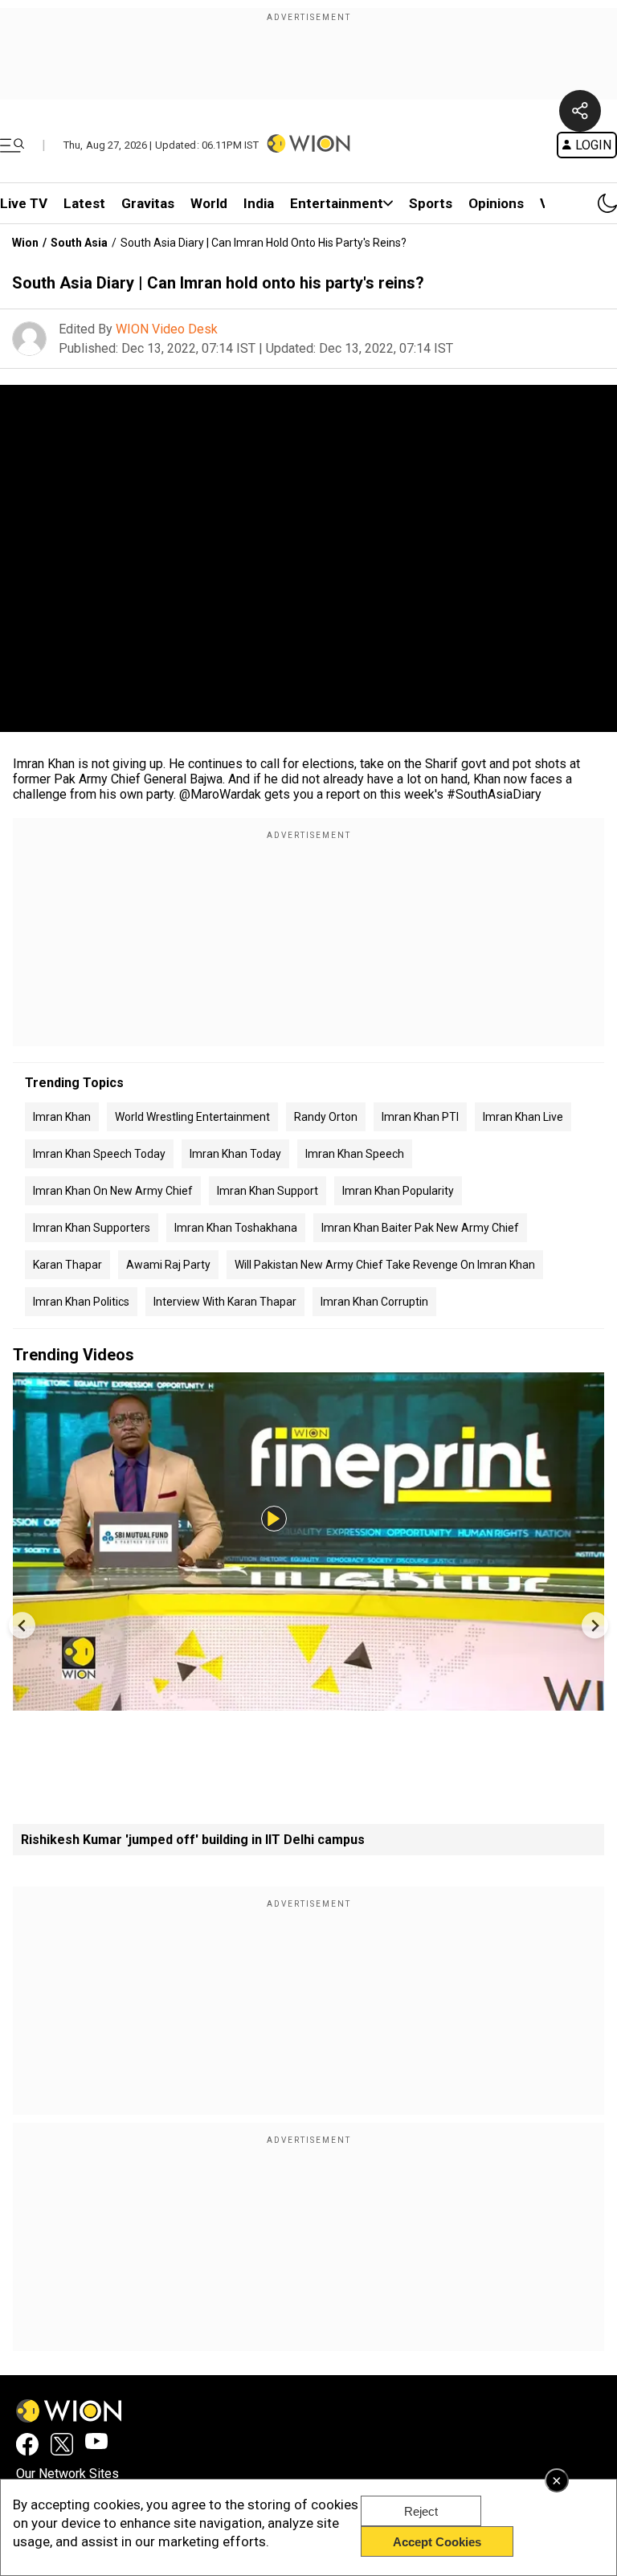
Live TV (24, 203)
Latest (84, 203)
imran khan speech (355, 1154)
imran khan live (523, 1117)
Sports (431, 203)
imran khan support (268, 1191)
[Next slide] (595, 1625)
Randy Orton (326, 1117)
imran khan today (235, 1154)
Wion (25, 243)
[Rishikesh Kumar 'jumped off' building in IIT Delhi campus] (308, 1703)
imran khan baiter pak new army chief (420, 1228)
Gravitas (148, 203)
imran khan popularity (398, 1191)
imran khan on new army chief (113, 1191)
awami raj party (168, 1265)
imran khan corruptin (374, 1302)
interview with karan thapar (225, 1302)
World (209, 203)
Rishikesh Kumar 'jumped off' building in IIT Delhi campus (193, 1840)
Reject (421, 2511)
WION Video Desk (167, 329)
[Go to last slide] (22, 1625)
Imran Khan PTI (420, 1117)
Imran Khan (62, 1117)
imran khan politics (81, 1302)
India (259, 203)
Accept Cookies (437, 2542)
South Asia (79, 243)
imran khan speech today (99, 1154)
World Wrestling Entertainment (192, 1117)
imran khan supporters (92, 1228)
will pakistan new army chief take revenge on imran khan (385, 1265)
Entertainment (337, 203)
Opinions (496, 203)
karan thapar (67, 1265)
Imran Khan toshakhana (236, 1228)
